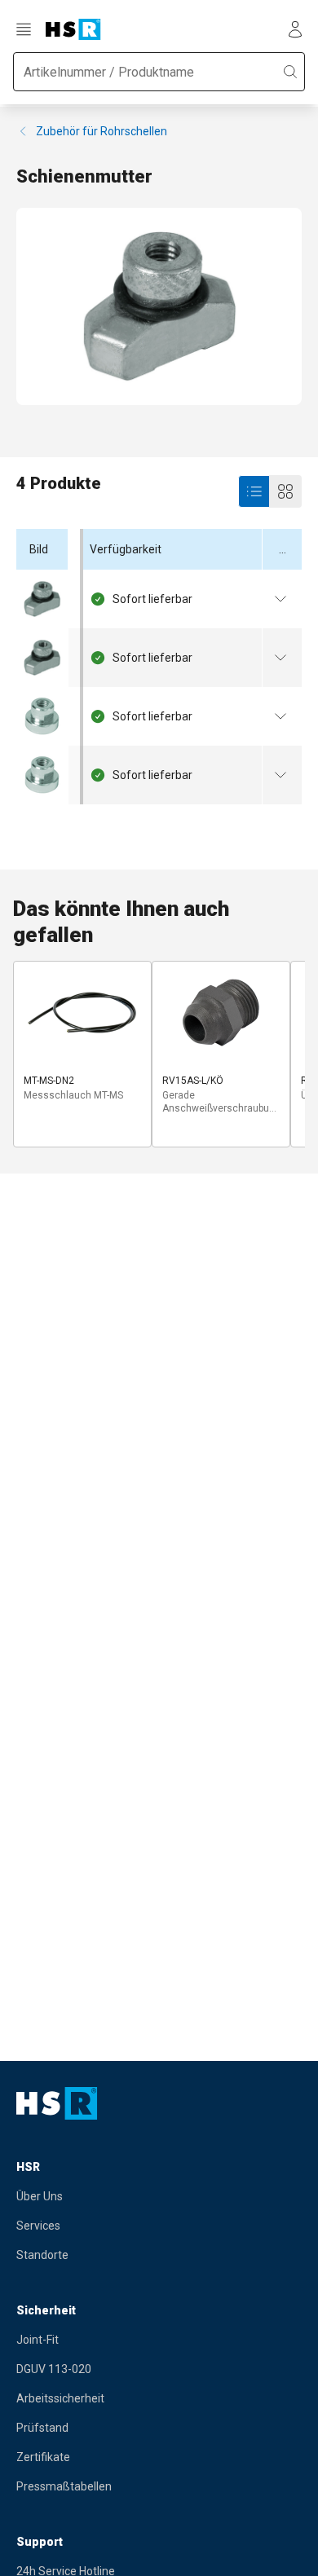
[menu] (26, 29)
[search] (290, 72)
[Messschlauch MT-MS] (82, 1013)
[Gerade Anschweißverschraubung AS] (221, 1013)
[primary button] (254, 491)
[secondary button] (285, 491)
